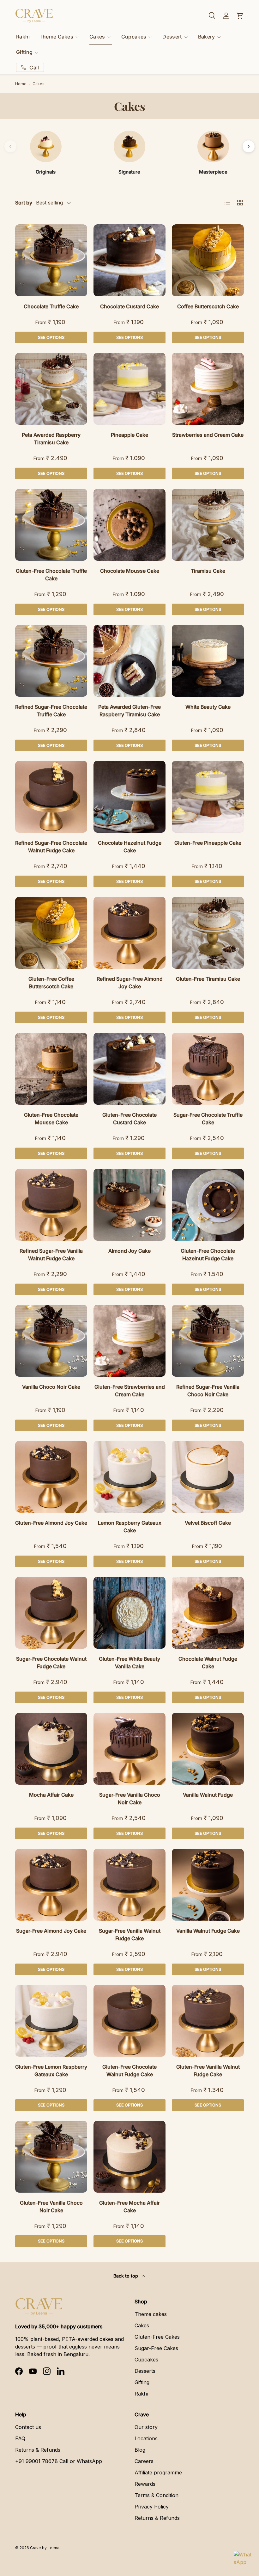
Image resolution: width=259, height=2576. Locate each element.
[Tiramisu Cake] (208, 525)
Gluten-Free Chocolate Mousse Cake (51, 1119)
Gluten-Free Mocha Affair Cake (129, 2207)
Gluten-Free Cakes (157, 2337)
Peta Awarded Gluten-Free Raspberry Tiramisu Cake (129, 711)
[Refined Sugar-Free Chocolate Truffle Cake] (51, 661)
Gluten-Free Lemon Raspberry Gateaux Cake (51, 2071)
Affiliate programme (158, 2473)
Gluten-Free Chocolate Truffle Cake (51, 575)
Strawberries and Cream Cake (208, 435)
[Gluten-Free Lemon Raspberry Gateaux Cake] (51, 2021)
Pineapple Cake (129, 435)
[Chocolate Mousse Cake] (129, 525)
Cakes (39, 84)
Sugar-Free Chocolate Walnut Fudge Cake (51, 1663)
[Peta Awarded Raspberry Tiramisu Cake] (51, 389)
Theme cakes (151, 2314)
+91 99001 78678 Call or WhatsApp (59, 2461)
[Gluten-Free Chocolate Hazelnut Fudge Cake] (208, 1205)
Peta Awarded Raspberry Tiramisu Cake (51, 439)
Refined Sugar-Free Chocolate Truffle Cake (51, 711)
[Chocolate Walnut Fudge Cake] (208, 1613)
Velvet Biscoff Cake (208, 1523)
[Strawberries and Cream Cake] (208, 389)
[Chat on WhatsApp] (243, 2560)
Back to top (126, 2276)
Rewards (145, 2484)
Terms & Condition (157, 2495)
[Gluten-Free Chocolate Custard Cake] (129, 1069)
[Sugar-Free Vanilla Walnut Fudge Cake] (129, 1885)
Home (21, 84)
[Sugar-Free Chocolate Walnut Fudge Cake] (51, 1613)
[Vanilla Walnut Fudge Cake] (208, 1885)
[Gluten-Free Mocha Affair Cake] (129, 2157)
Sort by (24, 203)
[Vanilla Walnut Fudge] (208, 1749)
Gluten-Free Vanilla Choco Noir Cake (51, 2207)
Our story (146, 2427)
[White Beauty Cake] (208, 661)
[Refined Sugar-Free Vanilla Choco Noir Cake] (208, 1341)
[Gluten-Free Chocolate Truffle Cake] (51, 525)
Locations (146, 2438)
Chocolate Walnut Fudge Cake (208, 1663)
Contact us (28, 2427)
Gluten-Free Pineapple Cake (208, 843)
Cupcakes (146, 2360)
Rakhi (23, 37)
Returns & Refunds (38, 2450)
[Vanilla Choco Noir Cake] (51, 1341)
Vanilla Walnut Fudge (208, 1795)
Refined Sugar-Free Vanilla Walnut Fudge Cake (51, 1255)
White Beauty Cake (208, 707)
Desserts (145, 2371)
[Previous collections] (10, 146)
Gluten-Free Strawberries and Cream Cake (130, 1391)
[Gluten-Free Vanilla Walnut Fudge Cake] (208, 2021)
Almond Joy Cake (129, 1251)
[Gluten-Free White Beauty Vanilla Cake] (129, 1613)
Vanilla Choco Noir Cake (51, 1387)
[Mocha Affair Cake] (51, 1749)
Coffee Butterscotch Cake (208, 306)
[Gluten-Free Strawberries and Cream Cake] (129, 1341)
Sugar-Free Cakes (156, 2348)
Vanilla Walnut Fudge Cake (208, 1931)
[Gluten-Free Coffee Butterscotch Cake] (51, 933)
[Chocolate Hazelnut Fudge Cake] (129, 797)
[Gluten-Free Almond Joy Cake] (51, 1477)
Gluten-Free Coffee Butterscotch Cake (51, 983)
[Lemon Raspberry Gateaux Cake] (129, 1477)
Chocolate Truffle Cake (51, 306)
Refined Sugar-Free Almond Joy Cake (130, 983)
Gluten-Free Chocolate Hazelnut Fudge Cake (208, 1255)
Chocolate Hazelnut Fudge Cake (130, 847)
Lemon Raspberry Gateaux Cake (130, 1527)
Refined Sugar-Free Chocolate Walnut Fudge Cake (51, 847)
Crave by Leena (45, 2548)
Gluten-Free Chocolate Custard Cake (129, 1119)
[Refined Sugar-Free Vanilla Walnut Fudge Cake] (51, 1205)
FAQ (20, 2438)
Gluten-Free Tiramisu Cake (208, 979)
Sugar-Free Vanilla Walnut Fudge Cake (130, 1935)
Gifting (142, 2382)
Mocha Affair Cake (51, 1795)
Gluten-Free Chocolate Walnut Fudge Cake (129, 2071)
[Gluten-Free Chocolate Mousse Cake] (51, 1069)
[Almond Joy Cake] (129, 1205)
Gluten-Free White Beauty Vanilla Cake (129, 1663)
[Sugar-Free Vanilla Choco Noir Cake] (129, 1749)
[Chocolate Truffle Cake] (51, 260)
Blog (140, 2450)
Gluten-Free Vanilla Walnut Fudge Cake (208, 2071)
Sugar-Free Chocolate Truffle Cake (208, 1119)
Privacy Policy (152, 2507)
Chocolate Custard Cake (129, 306)
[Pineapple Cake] (129, 389)
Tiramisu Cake (208, 571)
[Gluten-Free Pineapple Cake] (208, 797)
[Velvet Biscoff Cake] (208, 1477)
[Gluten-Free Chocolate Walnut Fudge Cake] (129, 2021)
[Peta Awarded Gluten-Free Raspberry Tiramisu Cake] (129, 661)
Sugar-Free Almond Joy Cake (51, 1931)
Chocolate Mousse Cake (130, 571)
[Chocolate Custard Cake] (129, 260)
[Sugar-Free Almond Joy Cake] (51, 1885)
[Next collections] (249, 146)
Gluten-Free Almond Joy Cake (51, 1523)
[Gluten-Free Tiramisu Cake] (208, 933)
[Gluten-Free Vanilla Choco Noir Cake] (51, 2157)
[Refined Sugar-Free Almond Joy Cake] (129, 933)
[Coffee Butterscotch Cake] (208, 260)
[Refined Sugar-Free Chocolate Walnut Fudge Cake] (51, 797)
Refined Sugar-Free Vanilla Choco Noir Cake (208, 1391)
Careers (144, 2461)
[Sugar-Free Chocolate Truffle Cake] (208, 1069)
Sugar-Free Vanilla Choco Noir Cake (130, 1799)
